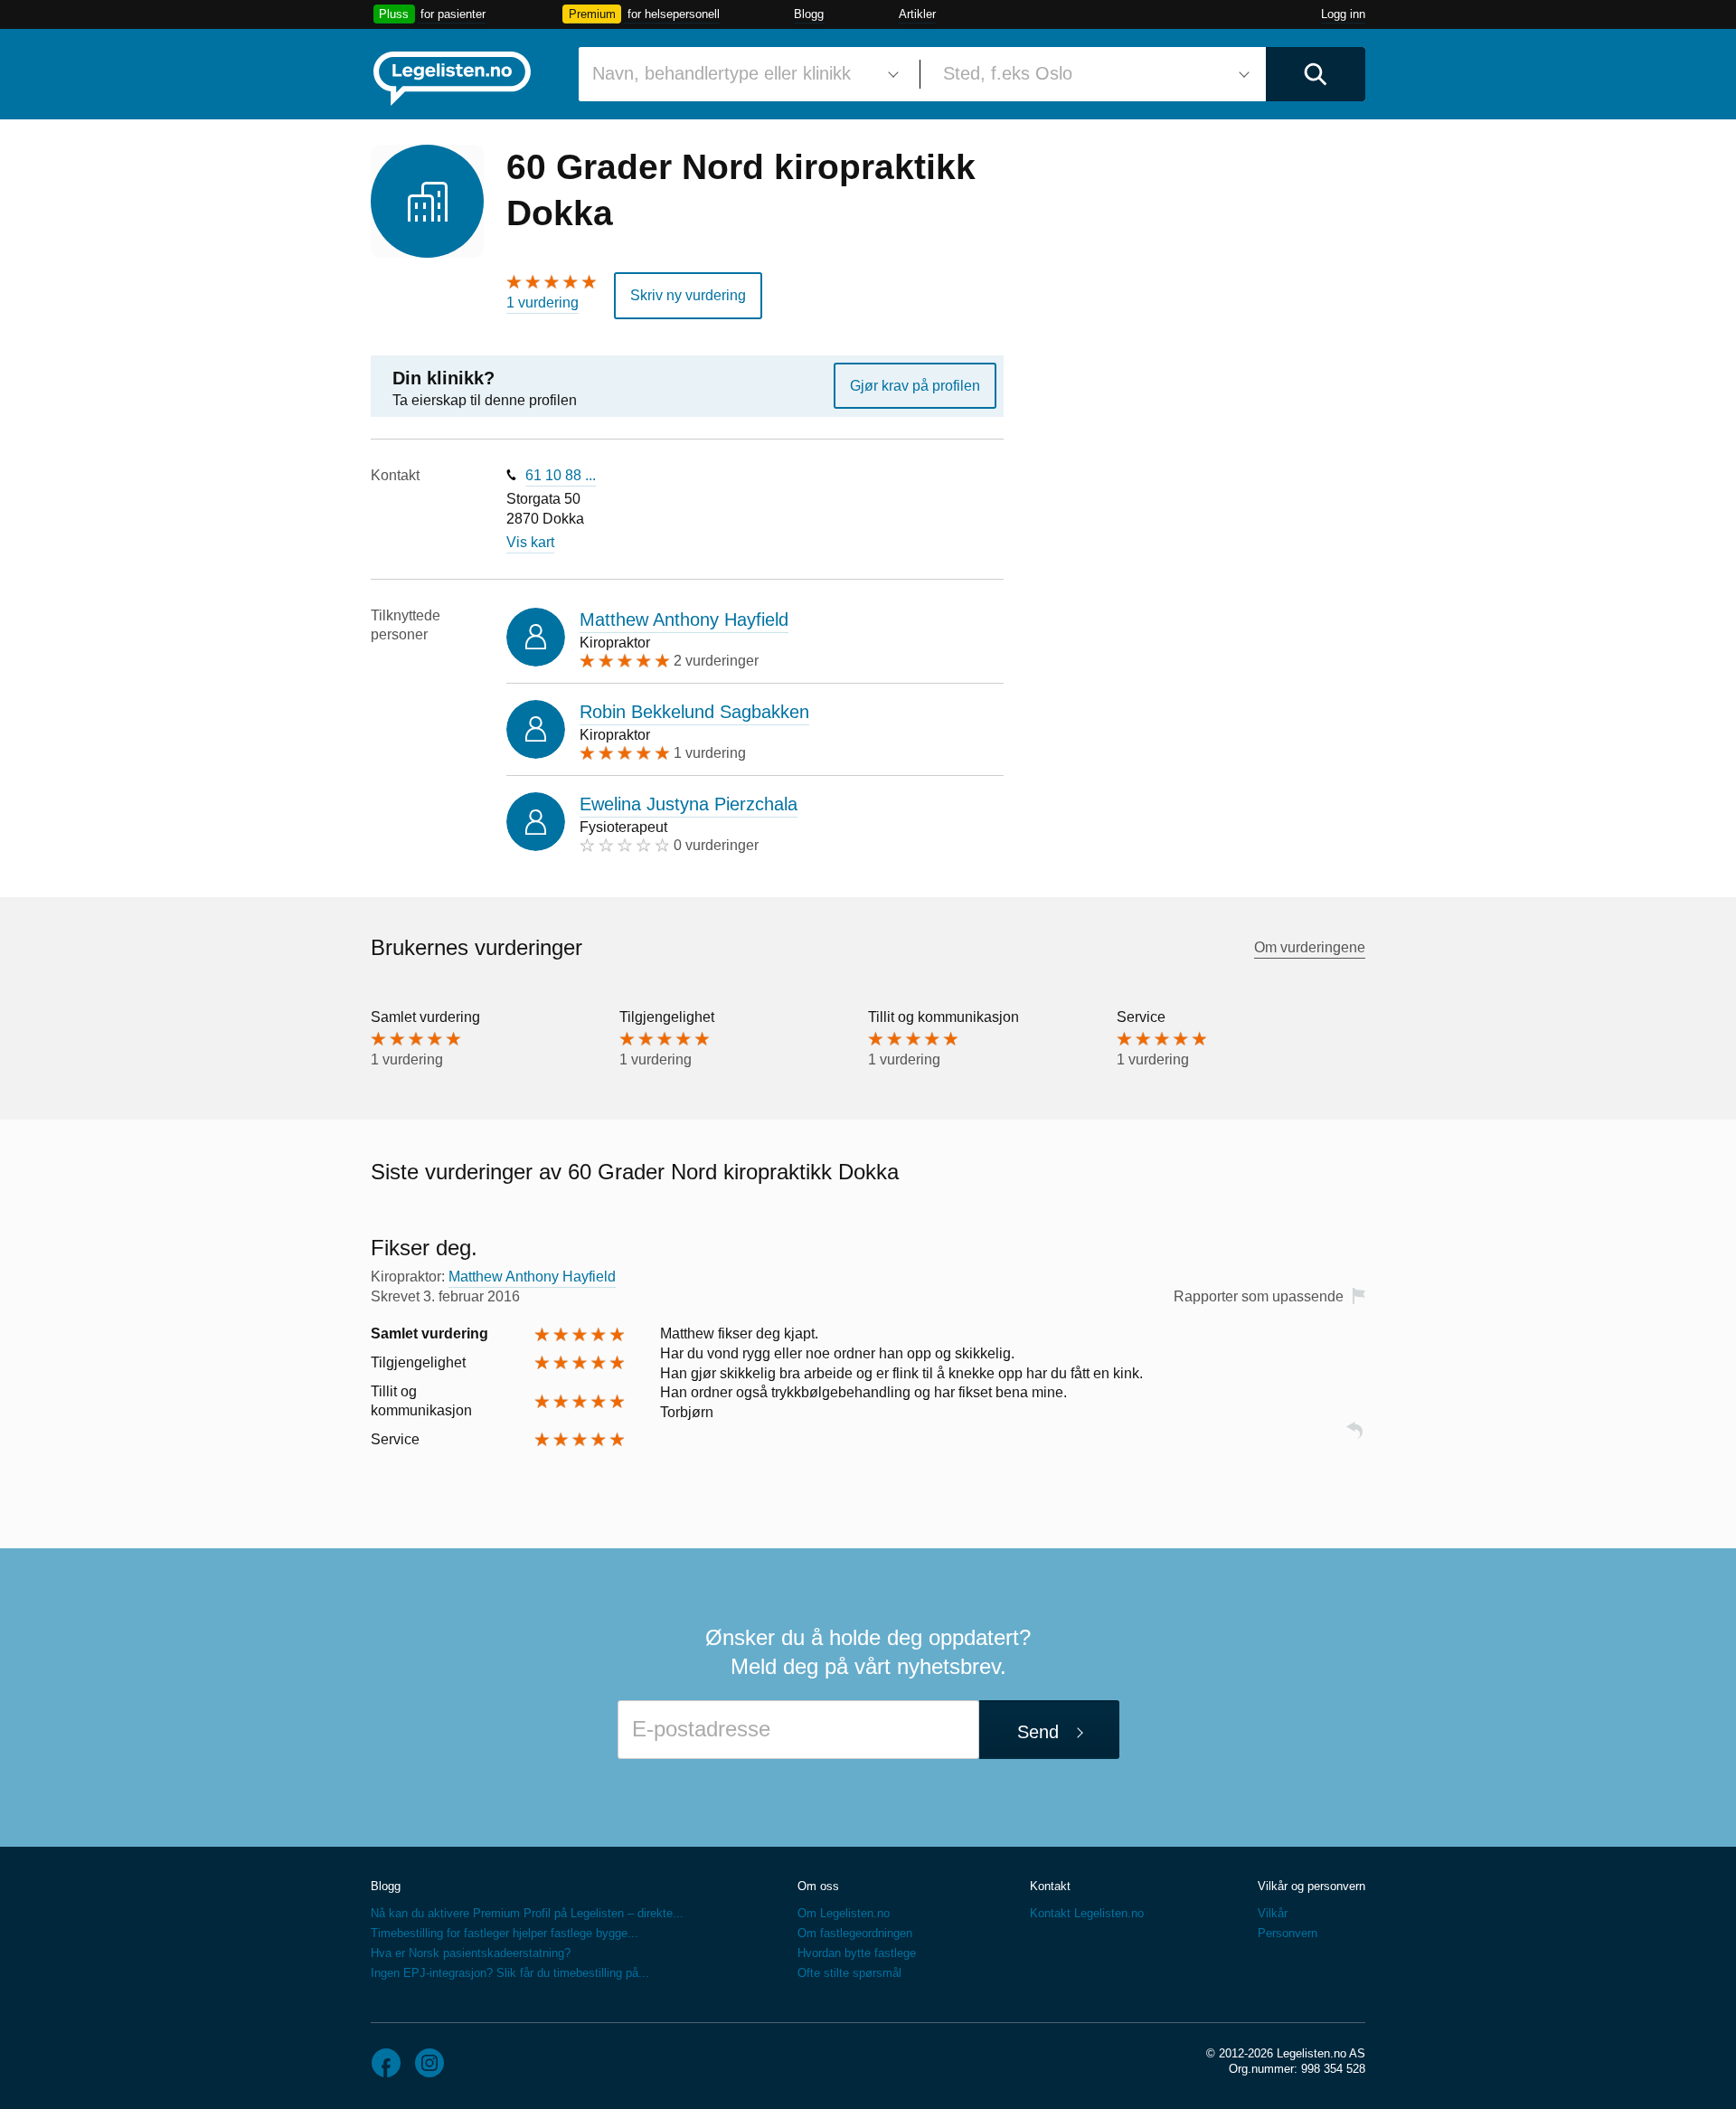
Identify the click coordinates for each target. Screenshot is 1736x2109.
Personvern (1288, 1933)
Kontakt (1050, 1886)
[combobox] (742, 74)
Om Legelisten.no (844, 1913)
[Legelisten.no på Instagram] (429, 2063)
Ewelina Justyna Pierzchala (689, 804)
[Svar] (1354, 1438)
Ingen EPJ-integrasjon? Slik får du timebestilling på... (510, 1973)
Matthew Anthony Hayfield (684, 619)
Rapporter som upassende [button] (1259, 1296)
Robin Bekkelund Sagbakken (694, 712)
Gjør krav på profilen (915, 386)
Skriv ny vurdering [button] (688, 295)
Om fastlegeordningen (855, 1933)
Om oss (818, 1886)
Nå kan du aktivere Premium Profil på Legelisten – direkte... (527, 1913)
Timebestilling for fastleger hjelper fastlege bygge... (505, 1933)
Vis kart (530, 542)
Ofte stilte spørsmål (849, 1973)
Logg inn (1343, 14)
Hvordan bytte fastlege (857, 1953)
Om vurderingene (1310, 947)
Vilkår (1273, 1913)
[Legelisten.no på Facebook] (386, 2063)
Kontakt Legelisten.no (1087, 1913)
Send (1038, 1732)
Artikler (917, 14)
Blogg (809, 14)
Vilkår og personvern (1311, 1886)
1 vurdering (542, 303)
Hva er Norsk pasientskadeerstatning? (471, 1953)
